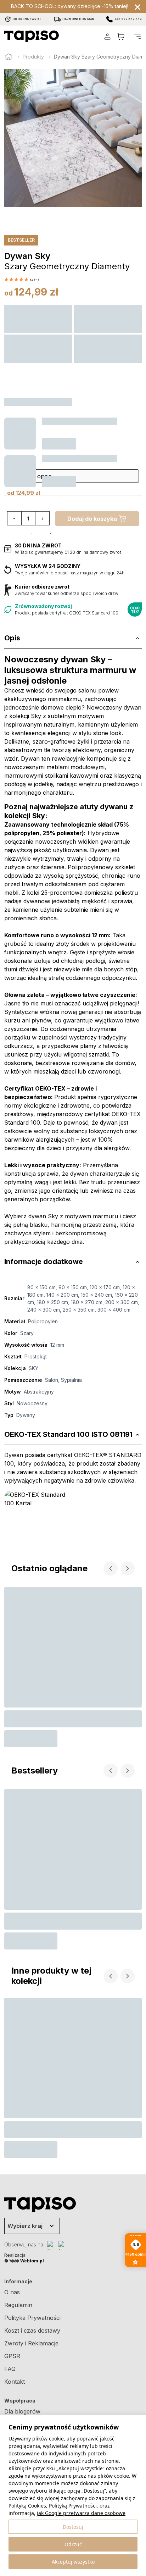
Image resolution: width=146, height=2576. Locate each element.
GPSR (12, 2356)
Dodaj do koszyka (92, 519)
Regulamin (18, 2305)
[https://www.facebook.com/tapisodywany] (51, 2245)
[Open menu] (137, 36)
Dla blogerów (22, 2411)
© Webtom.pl (24, 2261)
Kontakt (15, 2382)
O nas (12, 2292)
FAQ (10, 2369)
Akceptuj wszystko (73, 2562)
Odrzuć (73, 2544)
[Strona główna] (9, 57)
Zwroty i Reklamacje (31, 2343)
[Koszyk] (121, 36)
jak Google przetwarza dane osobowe (81, 2513)
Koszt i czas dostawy (32, 2330)
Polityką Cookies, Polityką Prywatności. (53, 2506)
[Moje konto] (107, 36)
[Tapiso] (32, 36)
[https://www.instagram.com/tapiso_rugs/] (63, 2245)
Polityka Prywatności (32, 2318)
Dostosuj (73, 2527)
